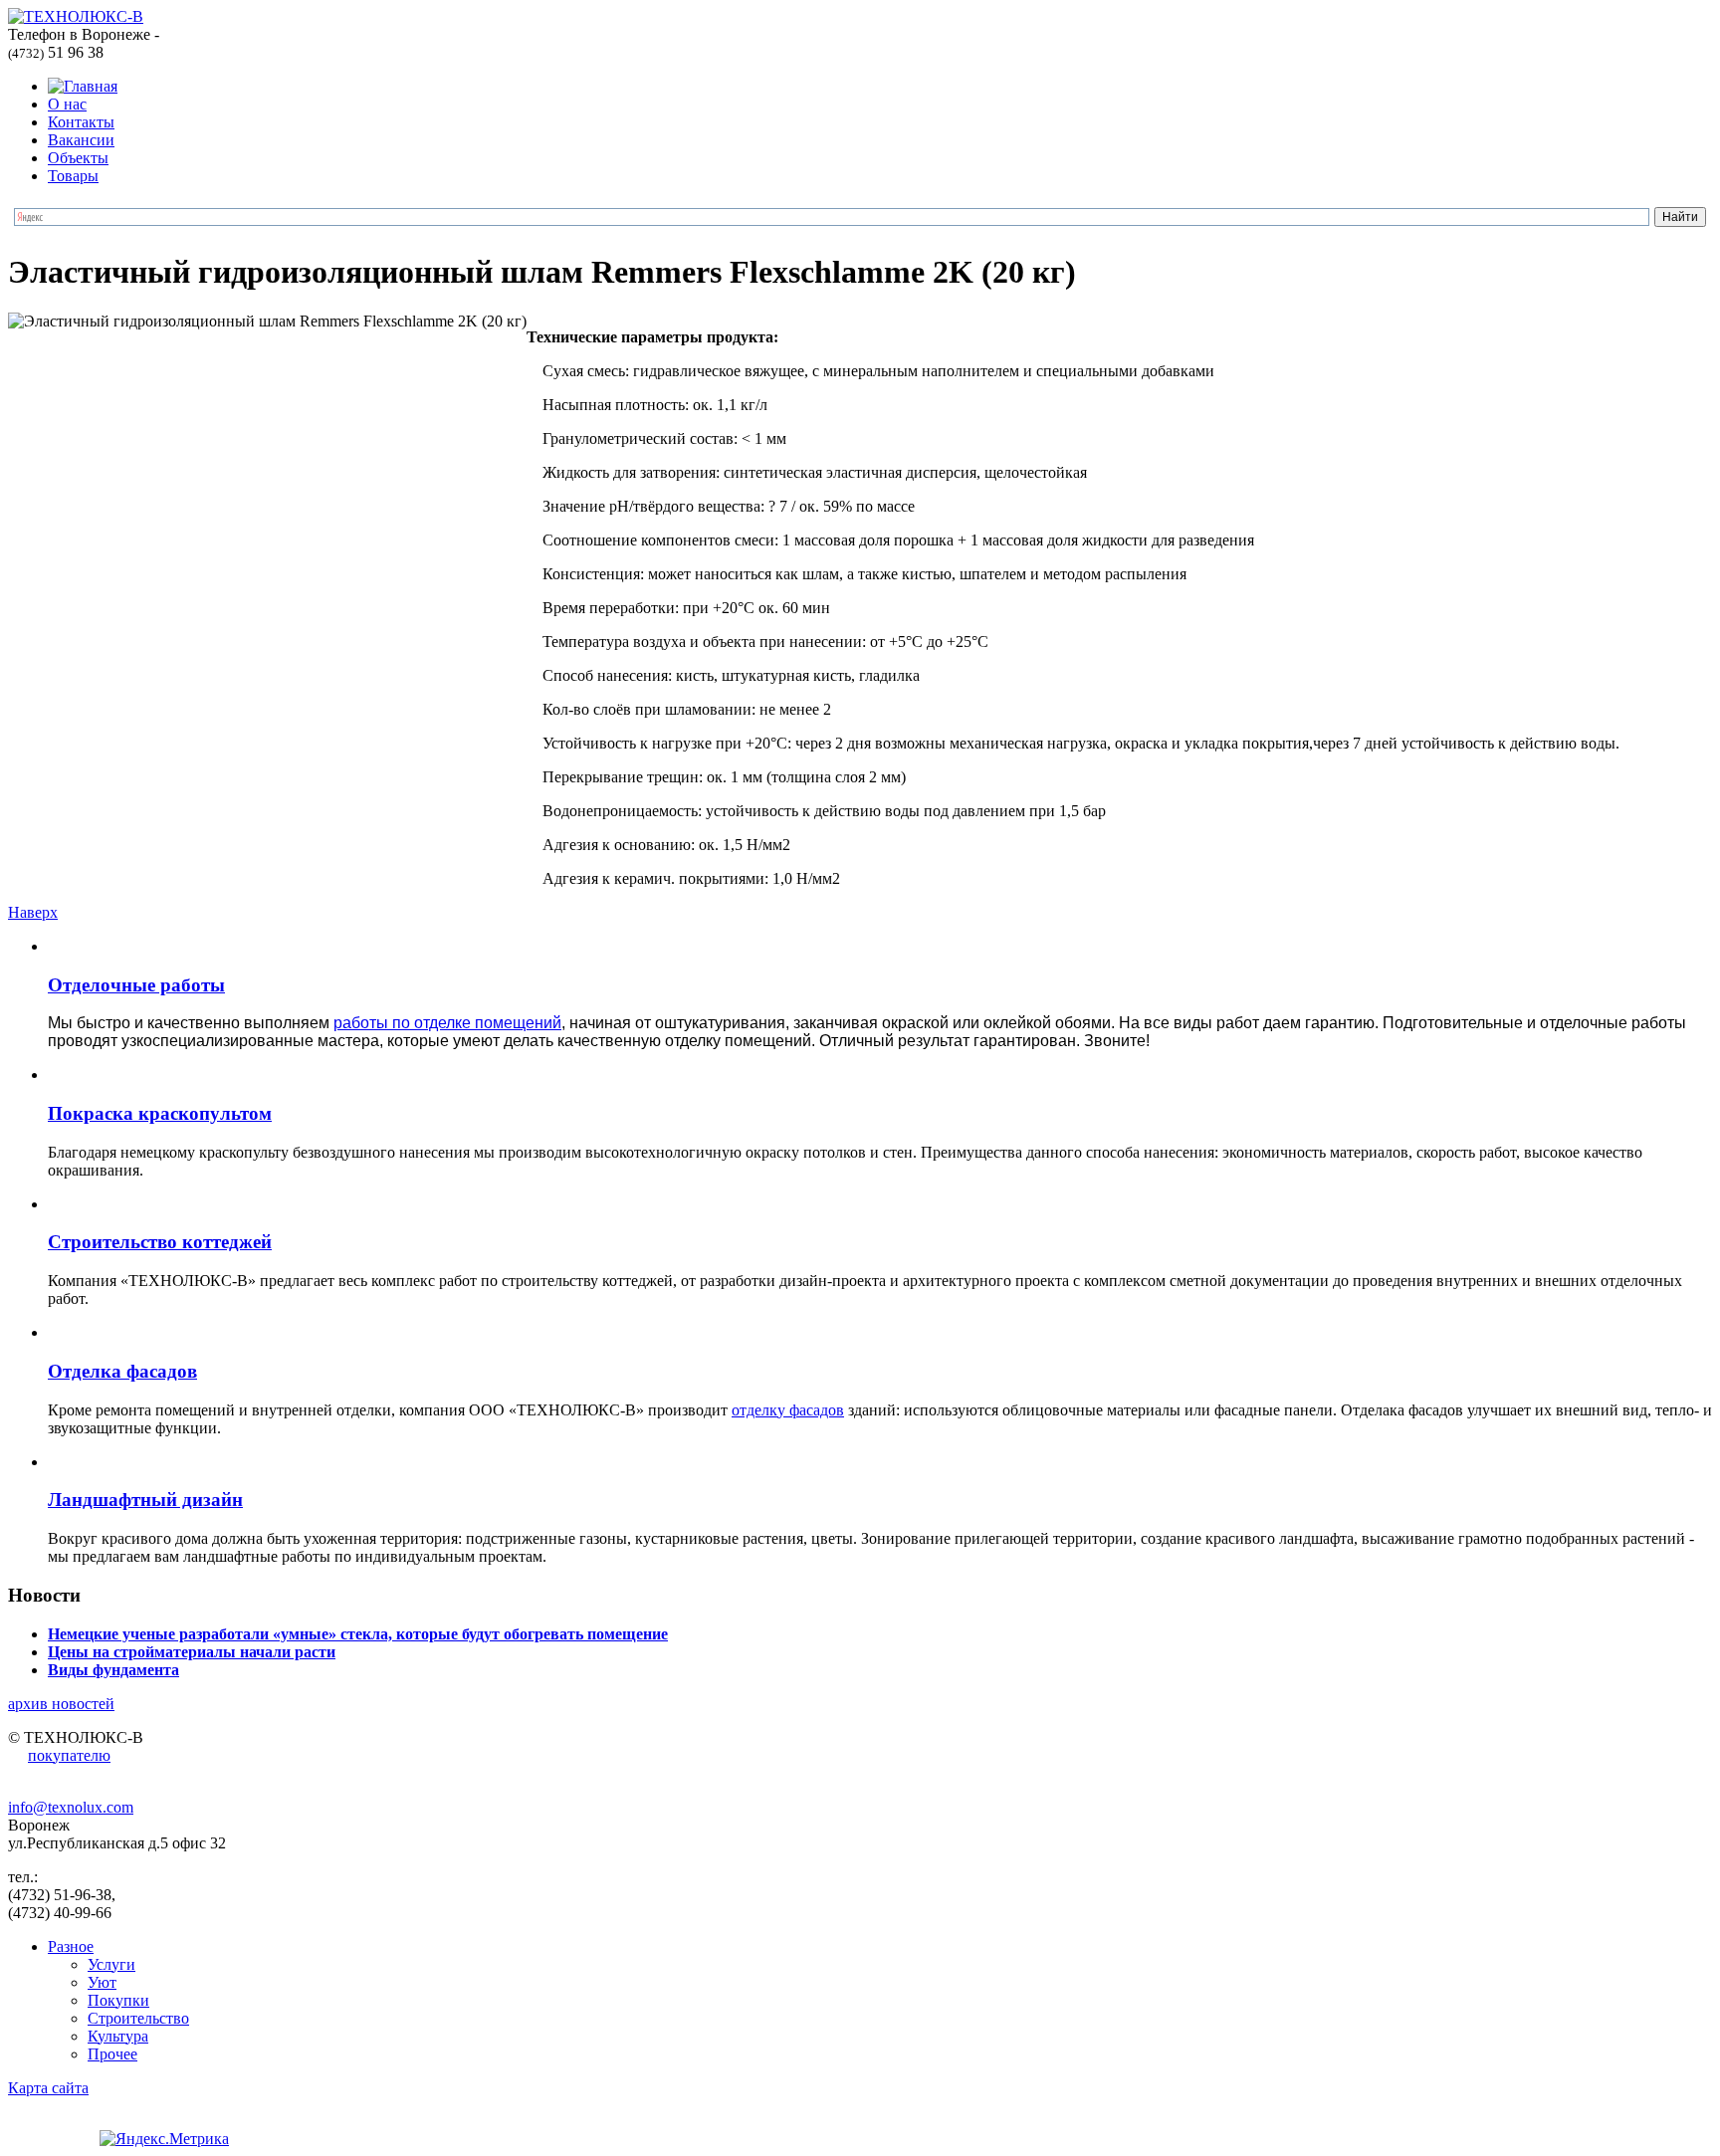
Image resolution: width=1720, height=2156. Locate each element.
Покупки (118, 2000)
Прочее (112, 2054)
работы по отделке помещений (447, 1023)
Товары (73, 176)
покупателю (69, 1755)
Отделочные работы (136, 985)
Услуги (111, 1964)
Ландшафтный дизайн (145, 1500)
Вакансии (81, 140)
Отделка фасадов (122, 1371)
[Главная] (83, 86)
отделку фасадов (788, 1410)
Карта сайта (48, 2088)
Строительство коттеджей (160, 1242)
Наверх (33, 912)
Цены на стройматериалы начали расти (192, 1652)
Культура (118, 2036)
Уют (102, 1982)
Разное (71, 1946)
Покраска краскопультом (160, 1113)
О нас (67, 104)
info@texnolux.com (71, 1807)
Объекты (78, 158)
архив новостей (61, 1704)
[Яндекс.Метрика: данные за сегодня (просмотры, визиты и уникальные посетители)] (164, 2139)
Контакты (81, 122)
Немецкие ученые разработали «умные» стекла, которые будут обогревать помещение (358, 1634)
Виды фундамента (113, 1670)
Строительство (138, 2018)
